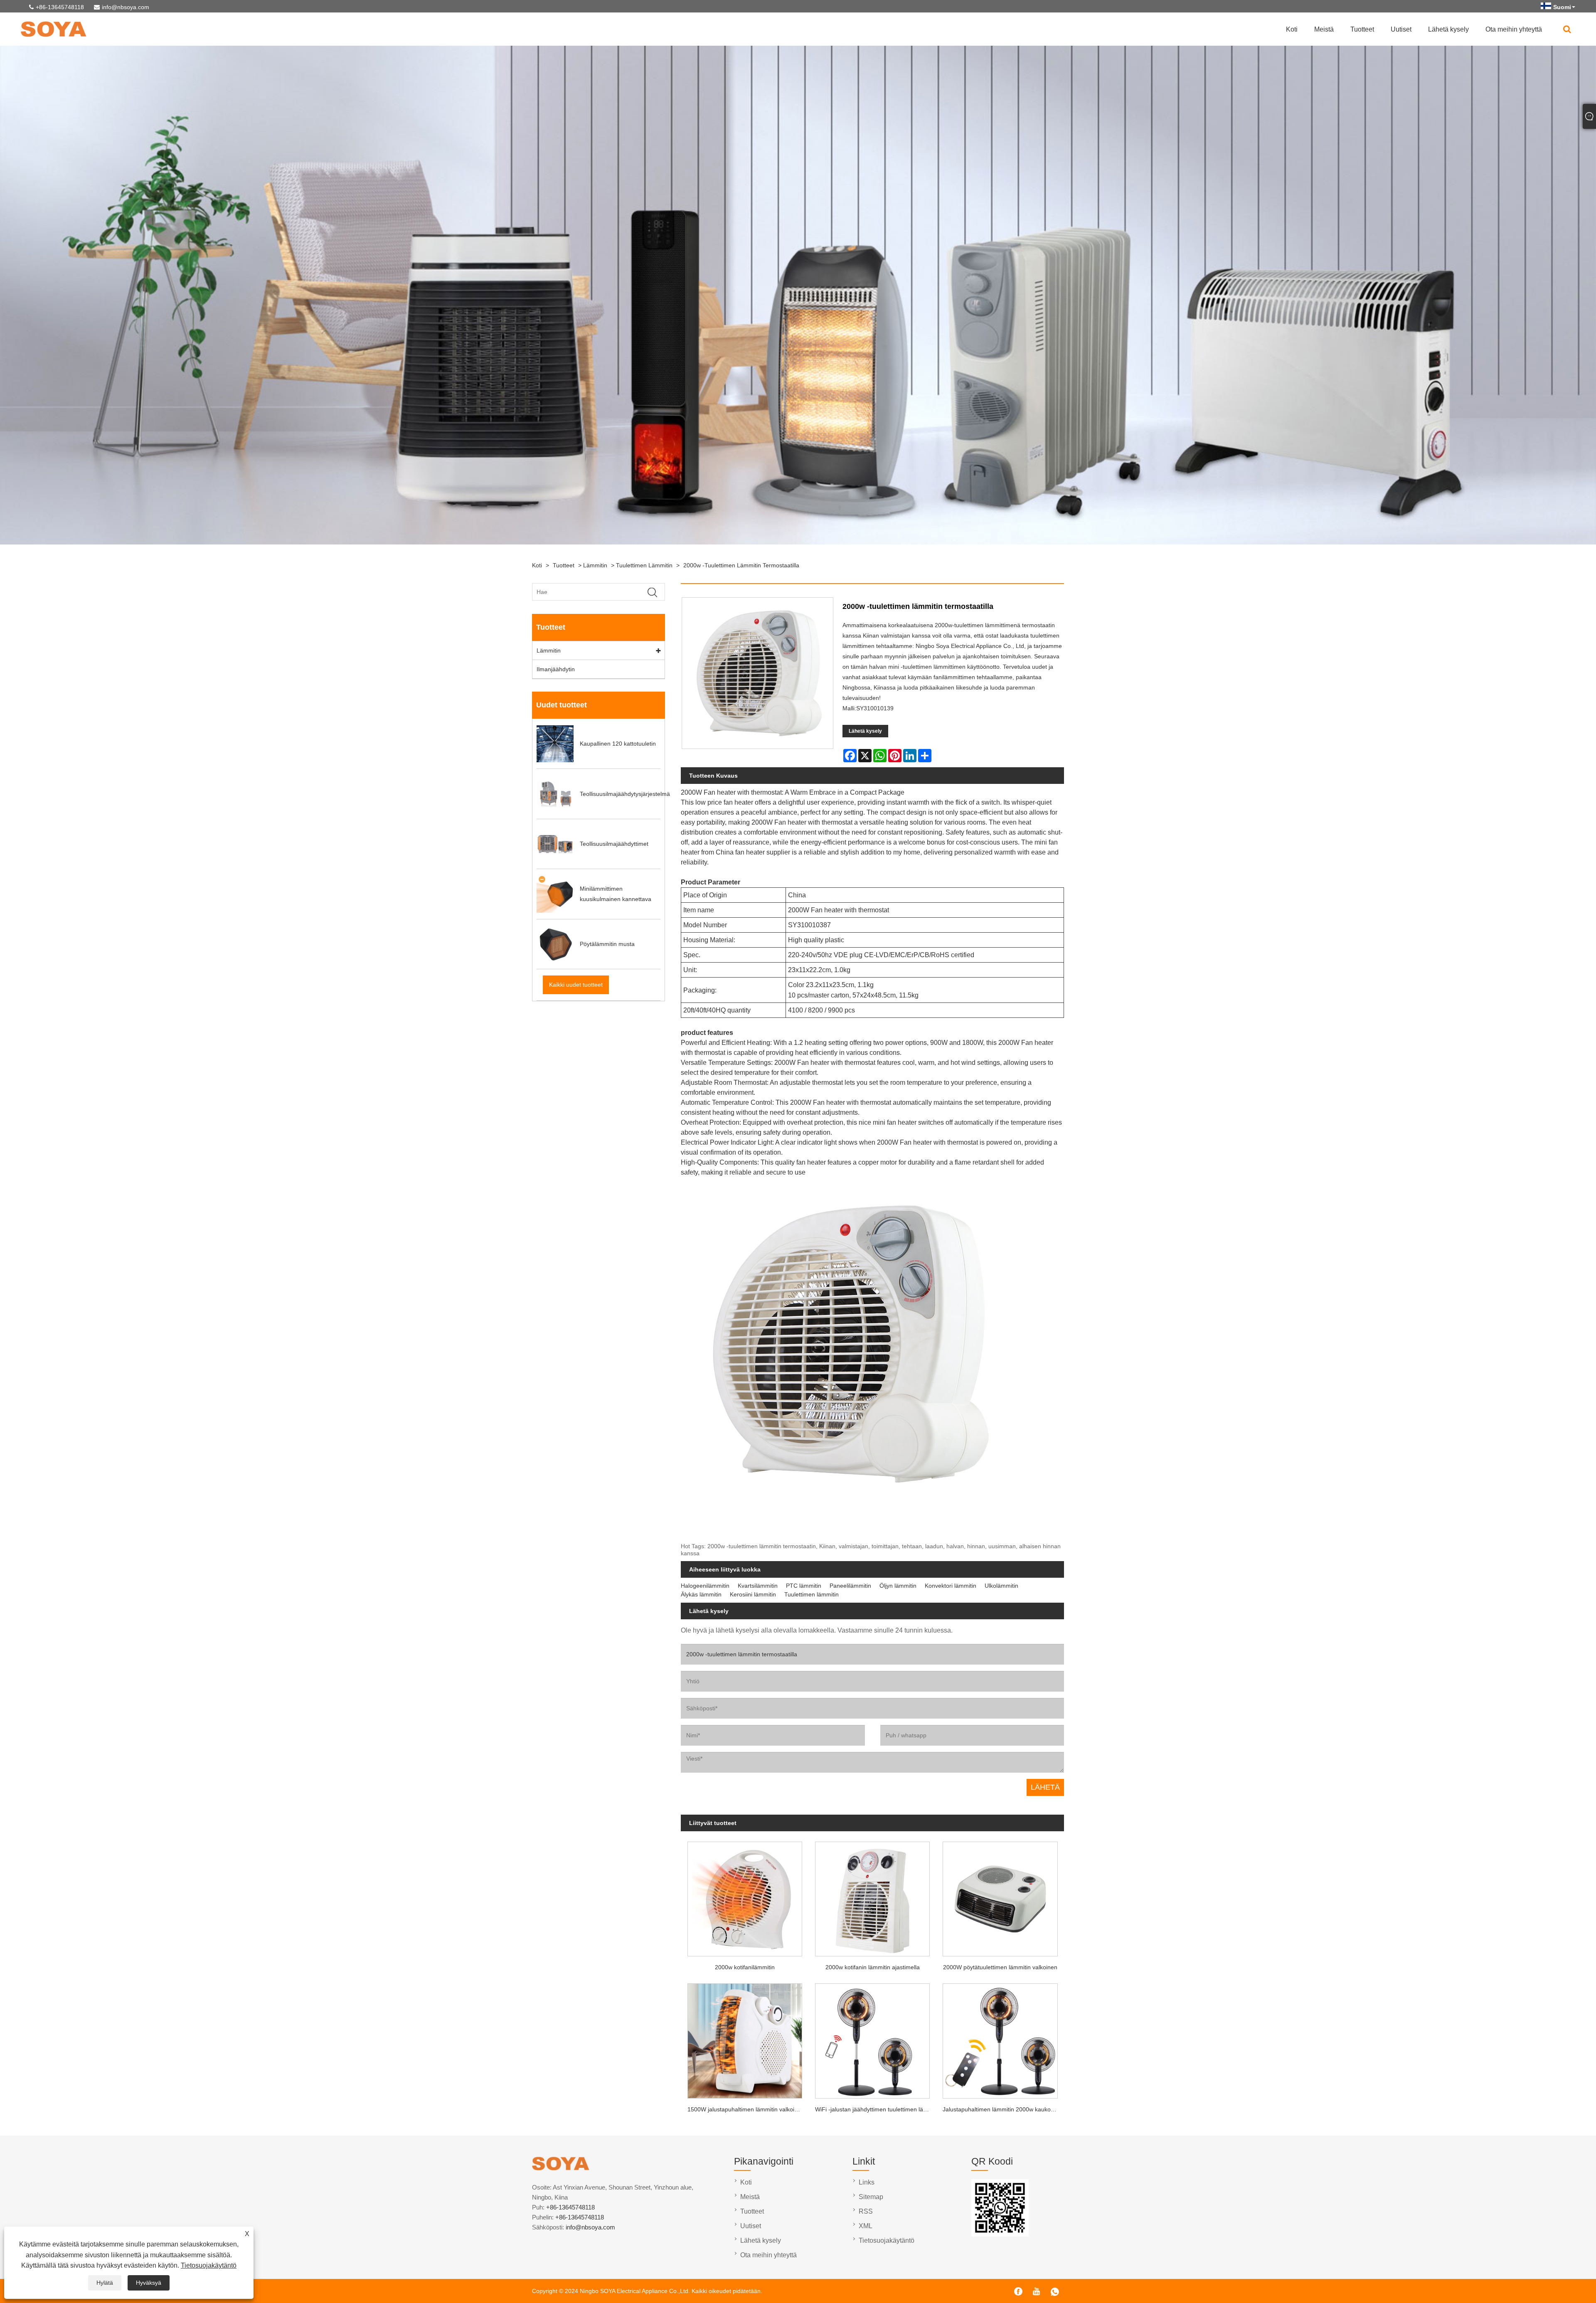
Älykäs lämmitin (701, 1594)
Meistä (1324, 29)
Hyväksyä (149, 2283)
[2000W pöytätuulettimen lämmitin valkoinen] (1000, 1896)
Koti (1292, 29)
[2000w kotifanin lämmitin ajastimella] (873, 1896)
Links (867, 2182)
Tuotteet (1362, 29)
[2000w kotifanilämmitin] (745, 1896)
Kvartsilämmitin (758, 1586)
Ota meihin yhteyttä (1514, 29)
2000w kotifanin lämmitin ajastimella (873, 1967)
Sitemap (871, 2197)
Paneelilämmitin (850, 1586)
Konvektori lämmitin (951, 1586)
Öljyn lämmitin (898, 1586)
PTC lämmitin (804, 1586)
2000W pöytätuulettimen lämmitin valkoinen (1000, 1967)
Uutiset (1401, 29)
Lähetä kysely (1448, 29)
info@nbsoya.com (126, 7)
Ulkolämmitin (1001, 1586)
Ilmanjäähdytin (556, 669)
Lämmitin (595, 565)
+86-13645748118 (60, 7)
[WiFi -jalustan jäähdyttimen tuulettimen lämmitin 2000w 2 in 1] (873, 2038)
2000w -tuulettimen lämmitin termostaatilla (741, 565)
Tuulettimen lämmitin (644, 565)
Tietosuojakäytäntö (209, 2265)
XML (866, 2226)
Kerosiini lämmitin (753, 1594)
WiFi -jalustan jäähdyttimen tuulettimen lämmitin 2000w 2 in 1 (876, 2109)
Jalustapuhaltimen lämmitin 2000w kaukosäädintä (1003, 2109)
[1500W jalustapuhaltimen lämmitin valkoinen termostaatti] (745, 2038)
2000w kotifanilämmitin (745, 1967)
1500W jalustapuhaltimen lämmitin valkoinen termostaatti (748, 2109)
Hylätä (105, 2283)
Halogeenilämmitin (705, 1586)
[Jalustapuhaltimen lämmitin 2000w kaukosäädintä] (1000, 2038)
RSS (866, 2211)
